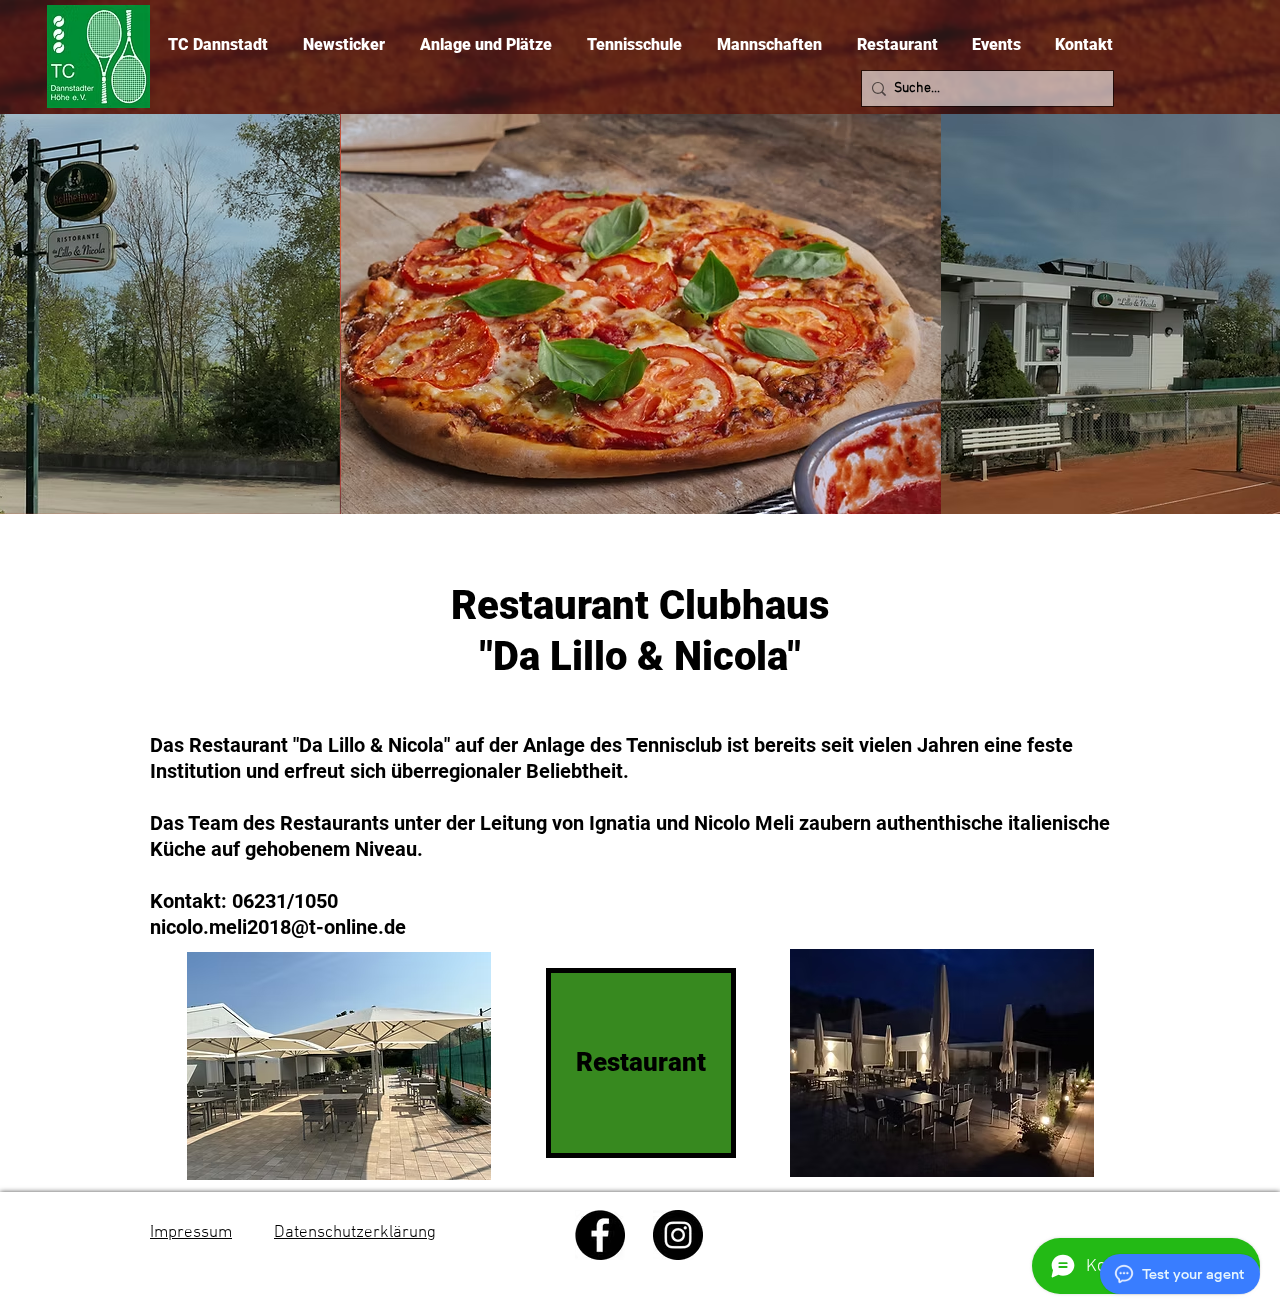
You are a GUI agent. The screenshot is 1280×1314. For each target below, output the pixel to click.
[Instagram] (678, 1235)
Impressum (191, 1233)
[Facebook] (600, 1235)
